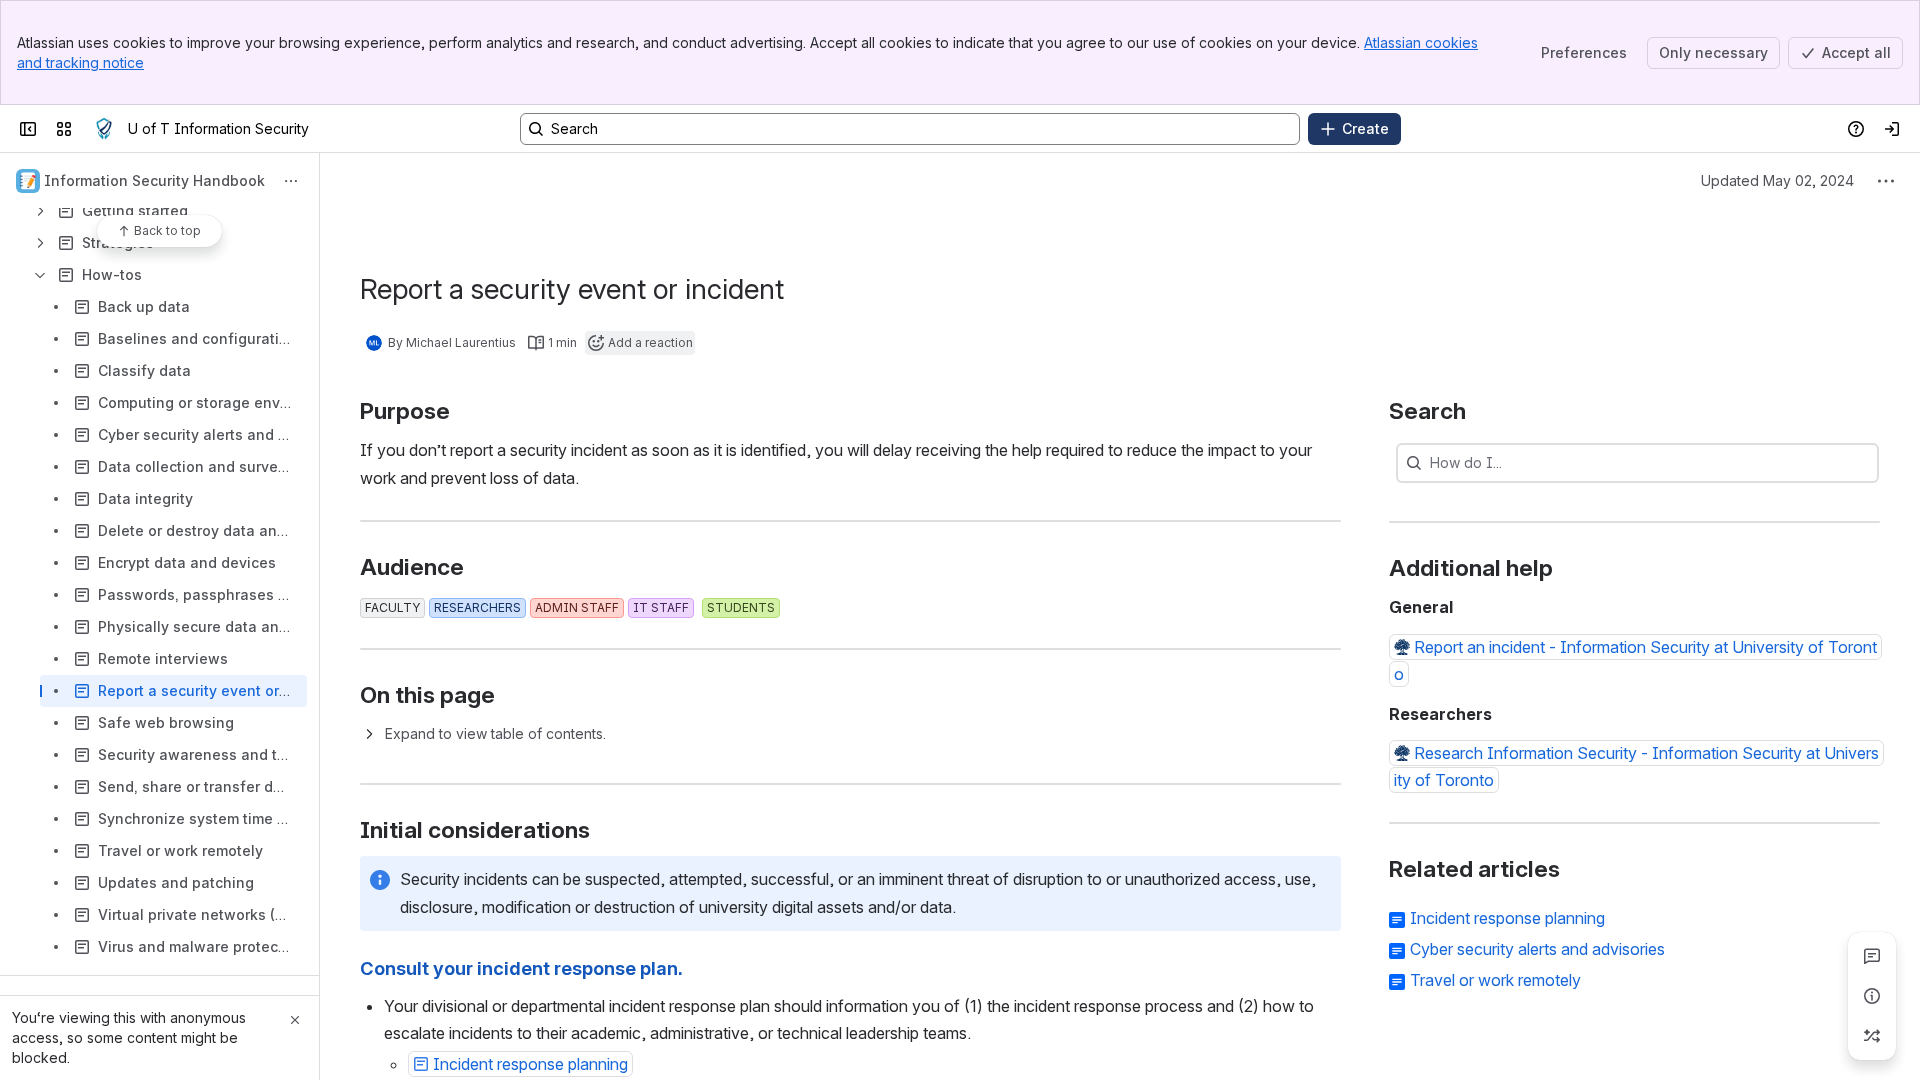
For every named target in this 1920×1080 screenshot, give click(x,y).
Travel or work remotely (1495, 980)
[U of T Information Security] (104, 129)
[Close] (295, 1020)
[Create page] (1872, 1036)
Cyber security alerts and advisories (1537, 949)
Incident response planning (1507, 918)
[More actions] (291, 181)
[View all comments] (1872, 956)
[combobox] (1432, 463)
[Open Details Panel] (1872, 996)
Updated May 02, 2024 (1777, 180)
